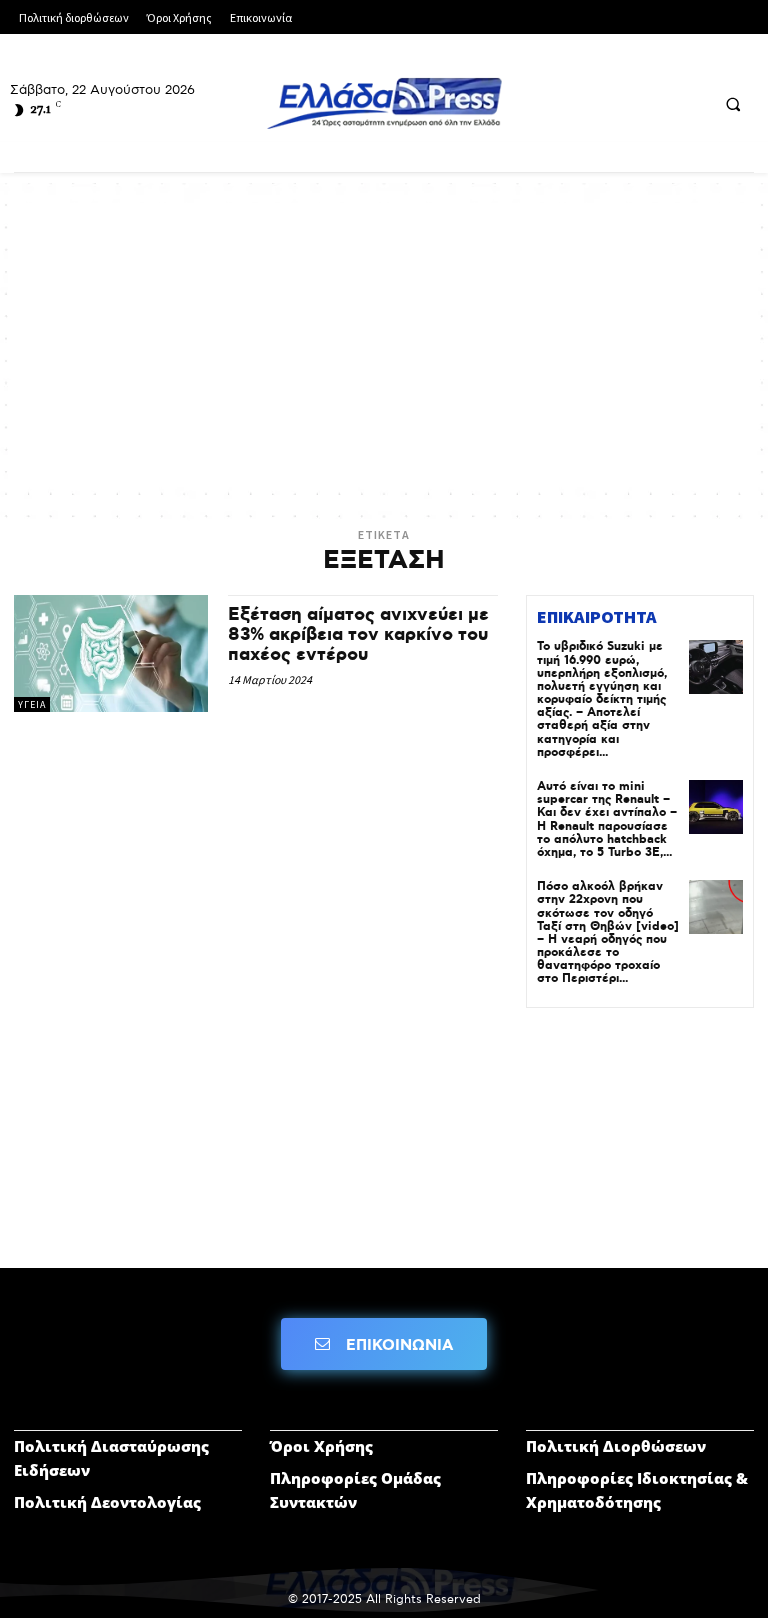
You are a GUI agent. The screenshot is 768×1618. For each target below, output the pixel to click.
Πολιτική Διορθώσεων (616, 1446)
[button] (733, 104)
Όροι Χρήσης (321, 1446)
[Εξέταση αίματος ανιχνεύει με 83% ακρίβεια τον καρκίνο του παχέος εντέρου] (111, 653)
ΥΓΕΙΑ (32, 704)
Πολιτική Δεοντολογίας (107, 1502)
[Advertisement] (384, 343)
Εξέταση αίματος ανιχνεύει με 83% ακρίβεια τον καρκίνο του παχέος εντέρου (358, 635)
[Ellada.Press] (384, 103)
